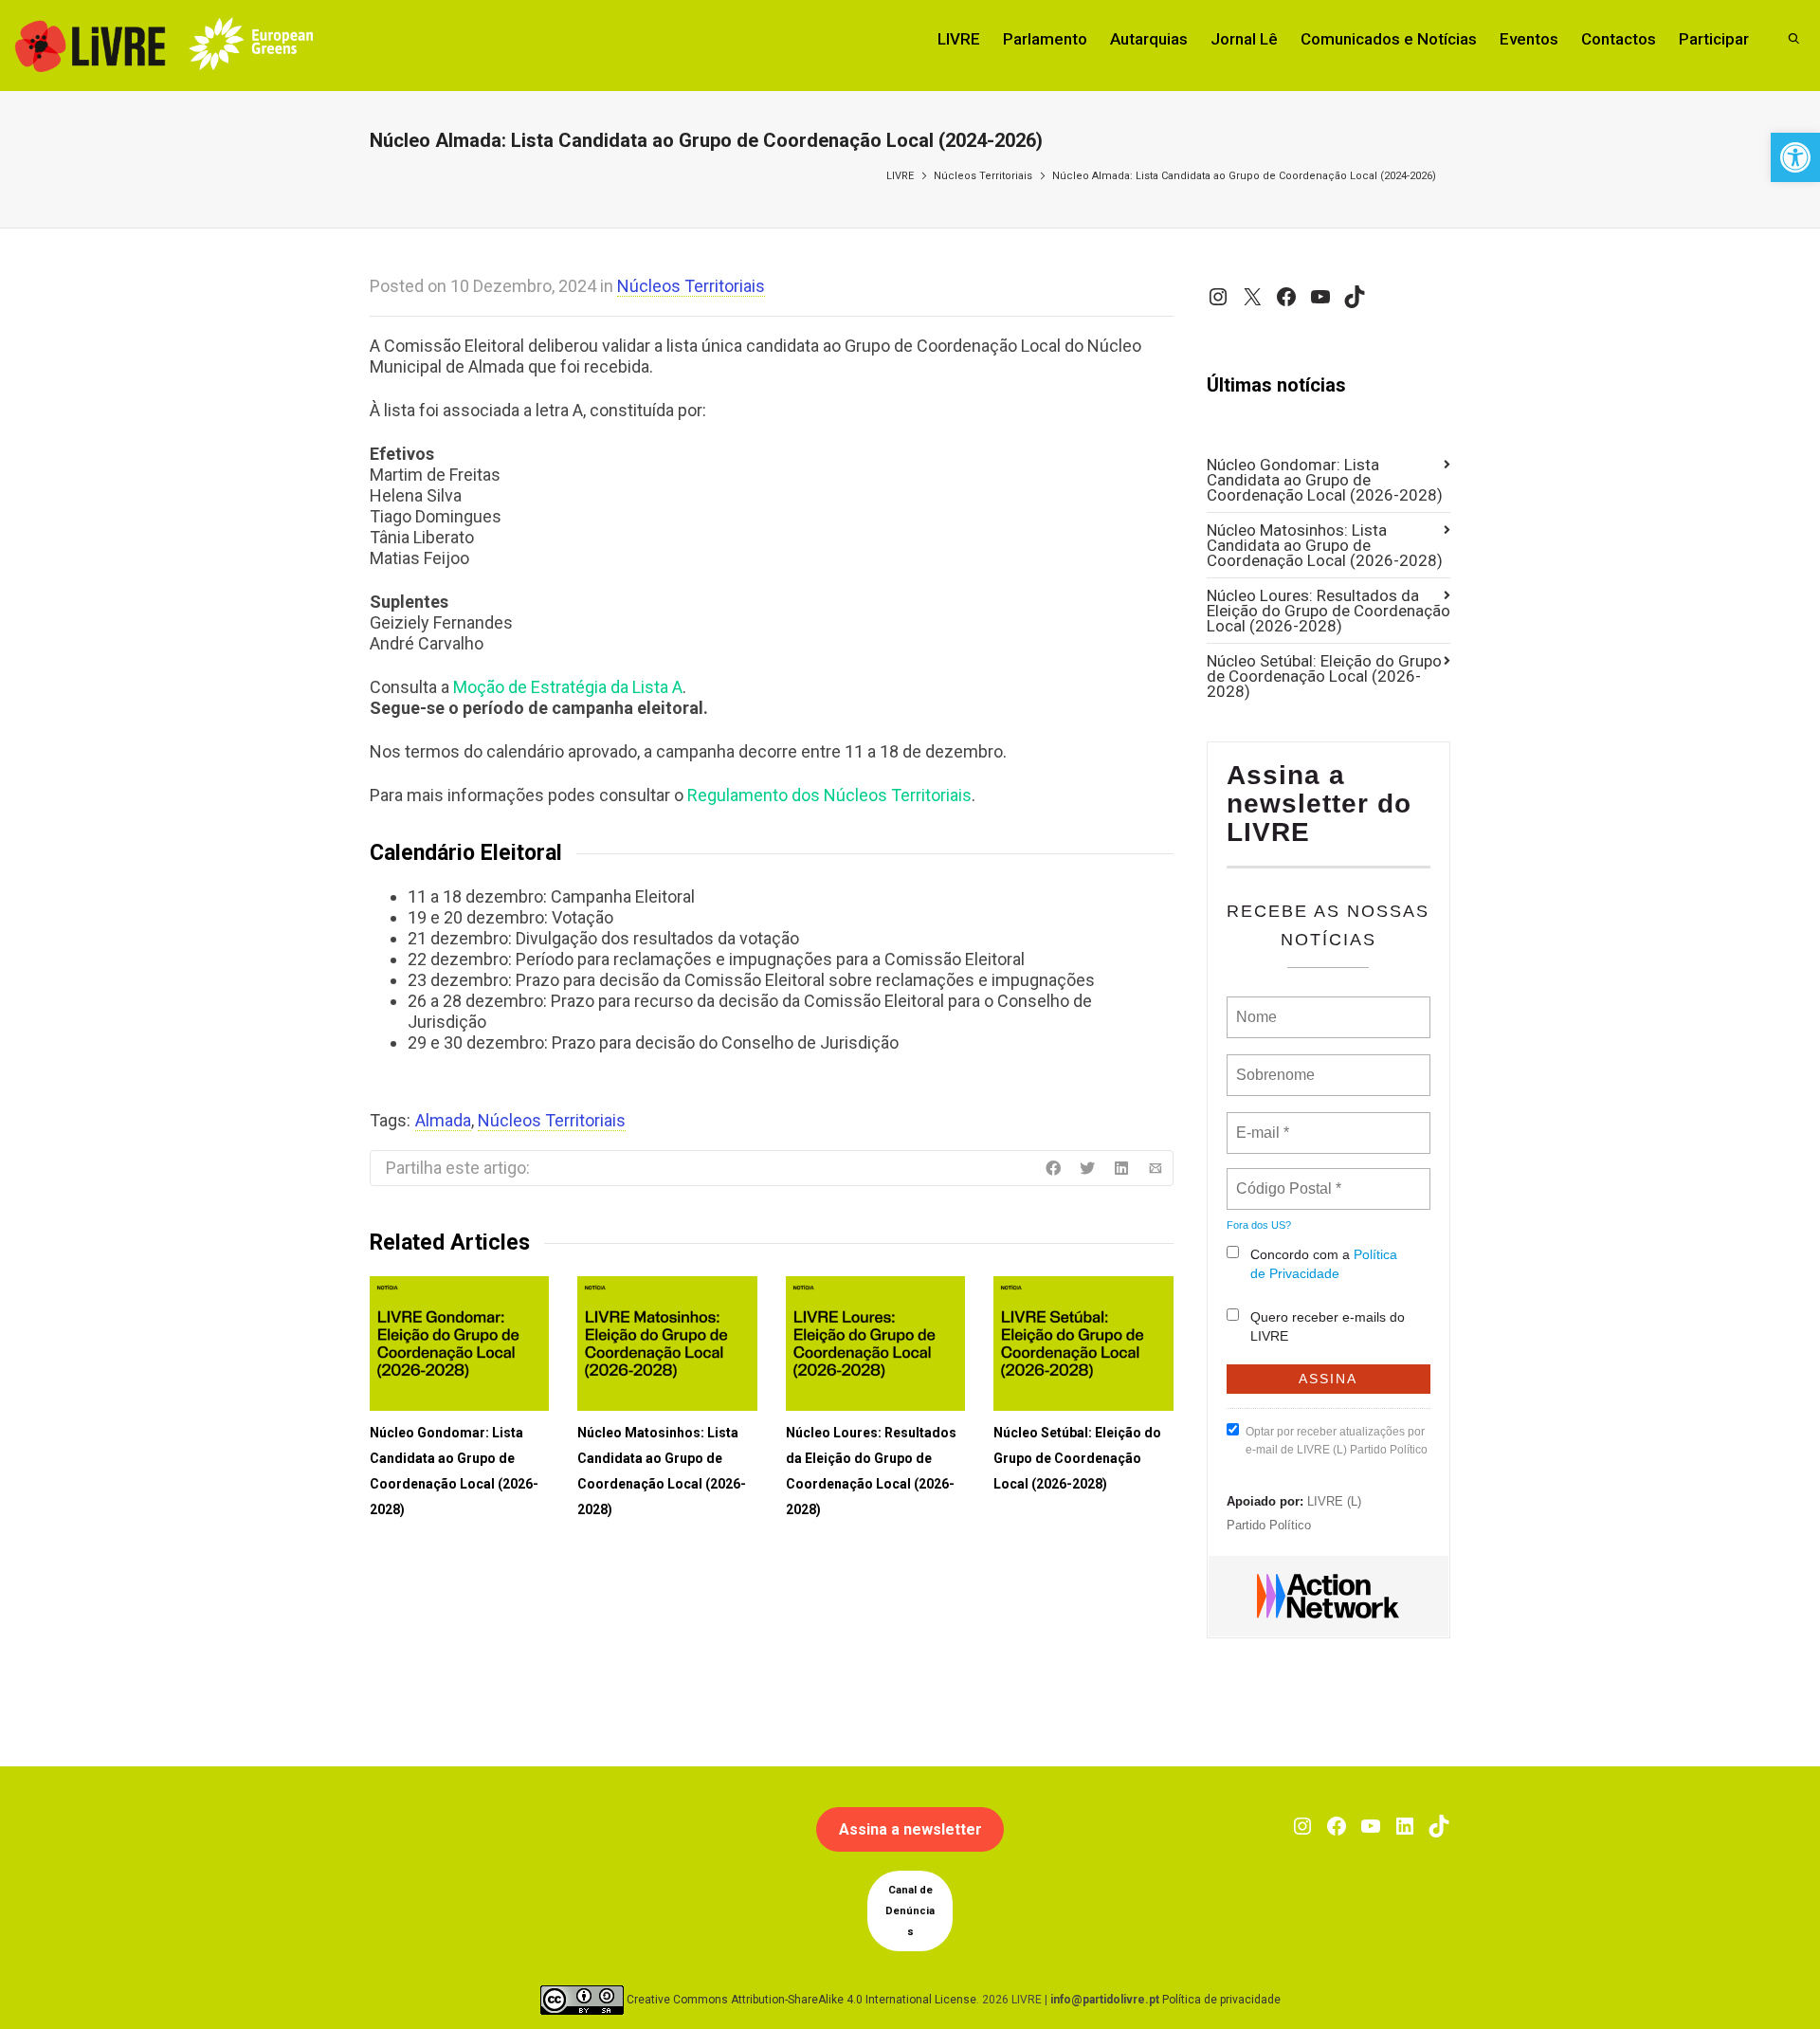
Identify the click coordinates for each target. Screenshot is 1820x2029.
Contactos (1619, 39)
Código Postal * (1288, 1178)
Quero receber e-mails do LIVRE (1328, 1326)
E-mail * (1260, 1122)
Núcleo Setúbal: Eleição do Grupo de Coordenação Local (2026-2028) (1077, 1458)
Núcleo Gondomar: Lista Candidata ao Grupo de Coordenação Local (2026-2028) (1325, 480)
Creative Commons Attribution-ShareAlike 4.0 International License (801, 2000)
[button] (1795, 157)
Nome (1255, 1006)
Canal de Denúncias (910, 1911)
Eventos (1529, 39)
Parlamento (1045, 39)
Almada (443, 1120)
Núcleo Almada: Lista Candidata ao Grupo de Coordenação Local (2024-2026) (1244, 176)
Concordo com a (1324, 1264)
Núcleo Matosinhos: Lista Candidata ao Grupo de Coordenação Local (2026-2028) (1325, 545)
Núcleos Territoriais (983, 176)
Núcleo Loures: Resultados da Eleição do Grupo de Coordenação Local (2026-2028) (1329, 611)
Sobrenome (1274, 1064)
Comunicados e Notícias (1389, 39)
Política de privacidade (1221, 2000)
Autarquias (1149, 39)
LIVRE (959, 39)
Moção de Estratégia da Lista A (568, 687)
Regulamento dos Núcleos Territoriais (829, 795)
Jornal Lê (1244, 39)
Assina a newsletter (910, 1829)
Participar (1714, 39)
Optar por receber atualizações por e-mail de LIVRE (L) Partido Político (1337, 1441)
